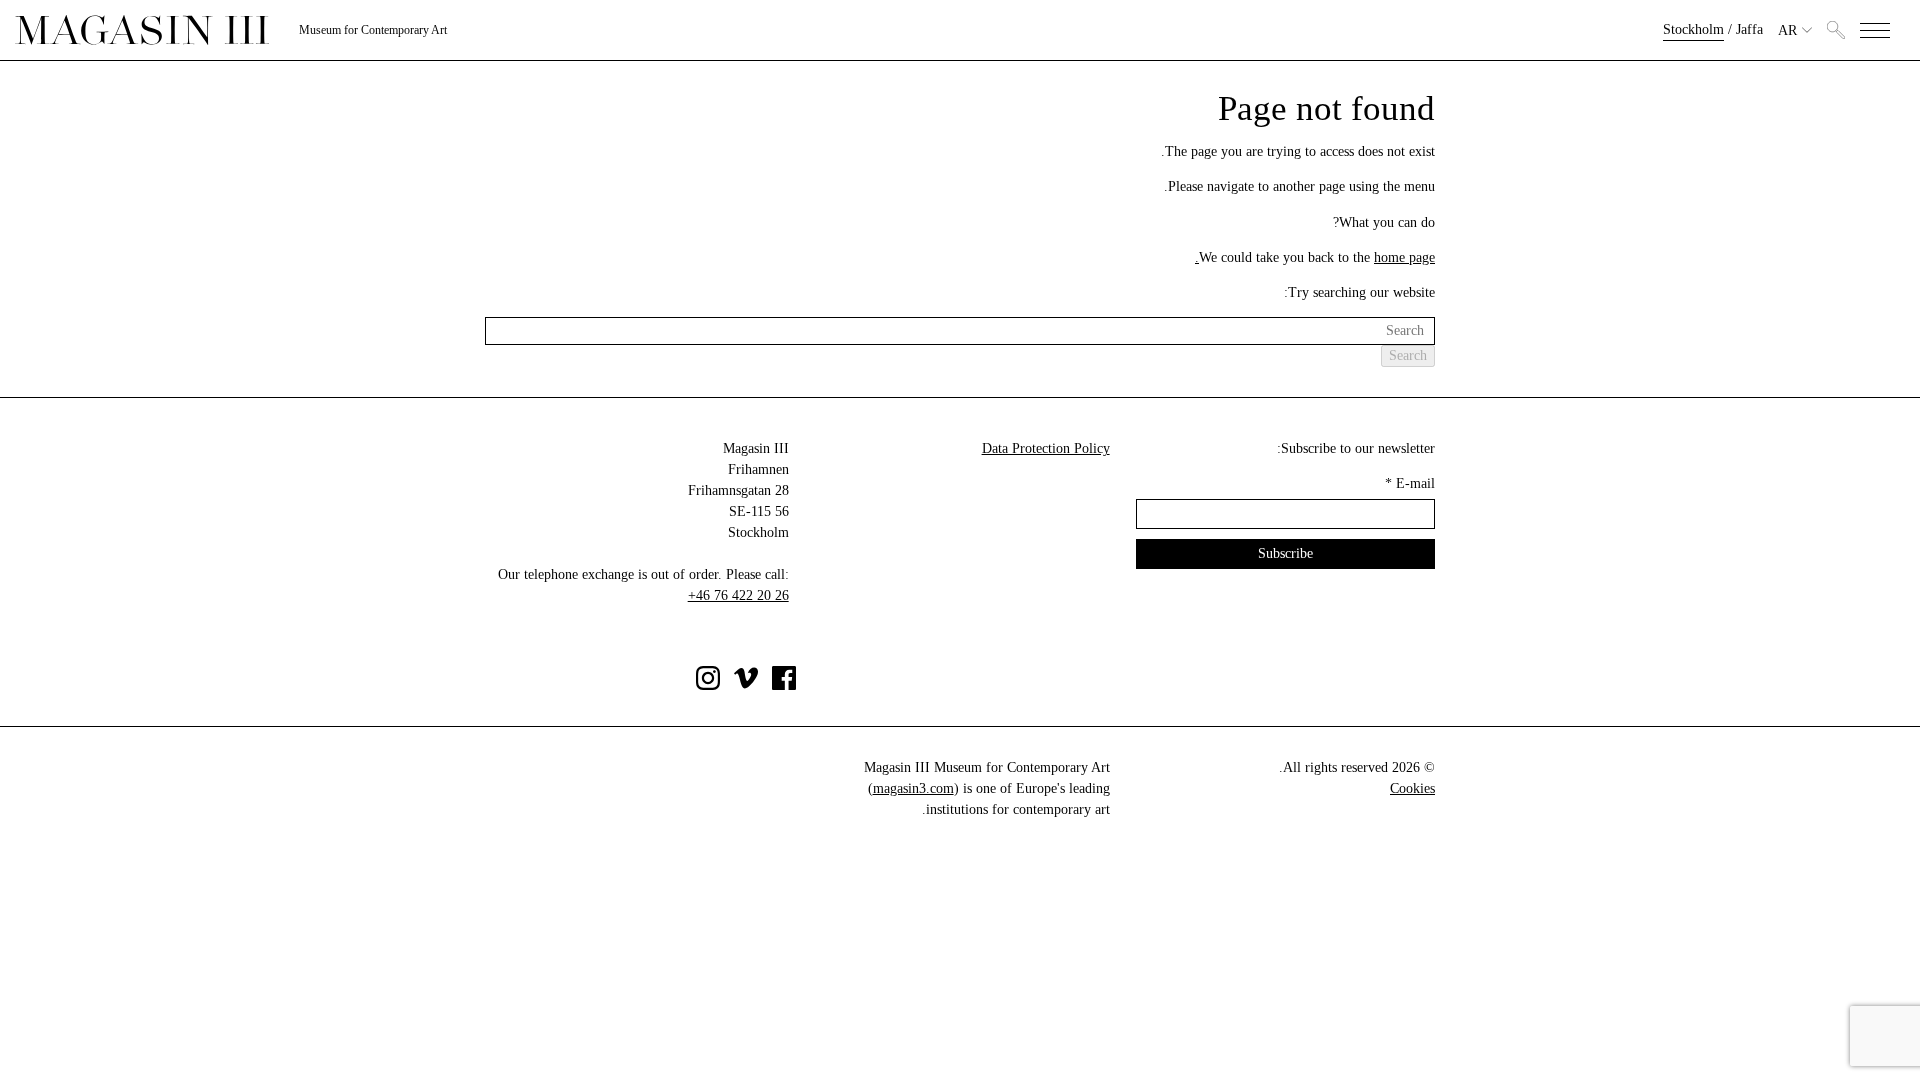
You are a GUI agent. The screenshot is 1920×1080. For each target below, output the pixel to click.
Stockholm (1693, 29)
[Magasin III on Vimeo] (746, 685)
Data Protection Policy (1046, 448)
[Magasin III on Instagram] (708, 685)
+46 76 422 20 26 (738, 595)
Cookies (1412, 788)
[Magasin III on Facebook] (784, 685)
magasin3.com (913, 788)
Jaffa (1749, 29)
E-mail (1410, 483)
